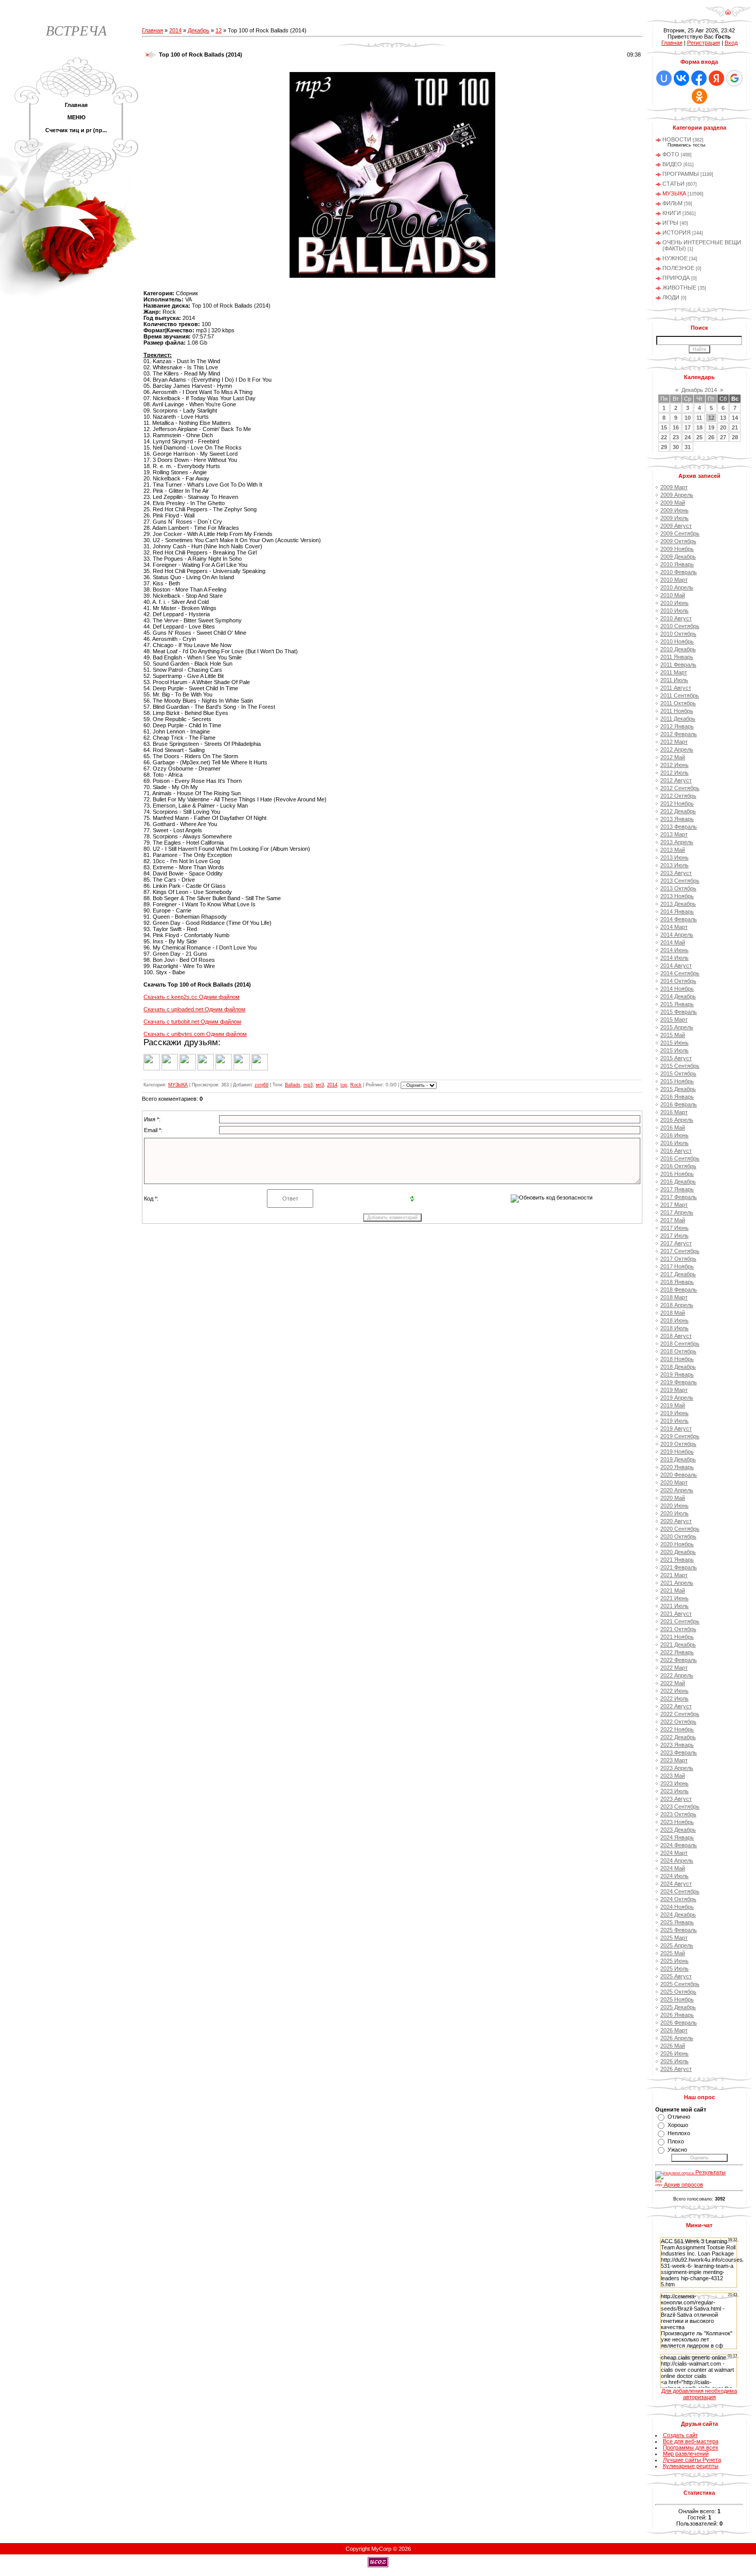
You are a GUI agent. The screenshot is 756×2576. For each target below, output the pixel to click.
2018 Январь (677, 1282)
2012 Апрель (677, 749)
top (344, 1085)
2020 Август (676, 1521)
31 (688, 447)
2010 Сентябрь (680, 626)
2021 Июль (674, 1606)
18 (699, 427)
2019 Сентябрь (680, 1436)
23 (676, 437)
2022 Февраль (679, 1660)
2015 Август (676, 1058)
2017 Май (673, 1220)
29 (664, 447)
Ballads (293, 1085)
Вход (731, 43)
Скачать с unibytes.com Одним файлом (195, 1034)
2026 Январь (677, 2015)
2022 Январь (677, 1652)
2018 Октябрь (678, 1351)
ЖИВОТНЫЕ (679, 288)
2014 (175, 30)
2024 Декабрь (678, 1915)
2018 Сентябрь (680, 1344)
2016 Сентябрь (680, 1158)
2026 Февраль (679, 2023)
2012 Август (676, 780)
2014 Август (676, 965)
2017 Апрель (677, 1212)
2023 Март (674, 1760)
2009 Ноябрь (677, 549)
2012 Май (673, 757)
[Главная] (728, 15)
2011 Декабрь (678, 719)
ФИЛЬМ (672, 203)
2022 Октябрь (678, 1722)
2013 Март (674, 834)
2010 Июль (674, 611)
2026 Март (674, 2030)
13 (723, 418)
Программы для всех (691, 2447)
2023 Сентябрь (680, 1806)
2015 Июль (674, 1050)
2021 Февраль (679, 1567)
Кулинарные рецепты (691, 2466)
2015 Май (673, 1035)
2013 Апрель (677, 842)
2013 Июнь (674, 857)
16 (676, 427)
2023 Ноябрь (677, 1822)
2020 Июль (674, 1513)
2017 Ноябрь (677, 1266)
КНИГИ (672, 213)
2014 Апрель (677, 935)
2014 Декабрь (678, 996)
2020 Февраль (679, 1475)
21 (735, 427)
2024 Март (674, 1853)
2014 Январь (677, 911)
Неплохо (679, 2133)
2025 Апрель (677, 1945)
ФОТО (671, 154)
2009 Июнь (674, 510)
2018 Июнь (674, 1320)
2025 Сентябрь (680, 1984)
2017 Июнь (674, 1228)
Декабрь (199, 30)
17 (688, 427)
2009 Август (676, 526)
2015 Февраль (679, 1012)
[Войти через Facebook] (699, 78)
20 (723, 427)
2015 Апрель (677, 1027)
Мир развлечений (686, 2454)
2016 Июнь (674, 1135)
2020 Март (674, 1482)
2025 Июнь (674, 1961)
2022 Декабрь (678, 1737)
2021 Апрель (677, 1583)
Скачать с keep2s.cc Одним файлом (192, 997)
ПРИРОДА (676, 278)
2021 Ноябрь (677, 1637)
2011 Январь (677, 657)
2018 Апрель (677, 1305)
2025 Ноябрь (677, 1999)
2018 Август (676, 1336)
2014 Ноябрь (677, 989)
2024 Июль (674, 1876)
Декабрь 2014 (699, 390)
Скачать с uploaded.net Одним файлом (194, 1009)
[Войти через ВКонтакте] (681, 78)
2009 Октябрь (678, 541)
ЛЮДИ (671, 297)
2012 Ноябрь (677, 803)
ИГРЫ (670, 223)
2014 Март (674, 927)
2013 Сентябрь (680, 881)
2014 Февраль (679, 919)
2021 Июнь (674, 1598)
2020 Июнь (674, 1506)
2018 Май (673, 1313)
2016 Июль (674, 1143)
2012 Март (674, 742)
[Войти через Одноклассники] (699, 96)
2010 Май (673, 595)
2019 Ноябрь (677, 1452)
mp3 (308, 1085)
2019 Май (673, 1405)
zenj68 (262, 1085)
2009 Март (674, 487)
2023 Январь (677, 1745)
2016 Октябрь (678, 1166)
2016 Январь (677, 1097)
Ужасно (677, 2150)
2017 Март (674, 1205)
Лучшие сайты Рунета (692, 2460)
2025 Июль (674, 1969)
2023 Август (676, 1799)
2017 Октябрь (678, 1259)
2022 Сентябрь (680, 1714)
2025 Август (676, 1976)
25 (699, 437)
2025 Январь (677, 1922)
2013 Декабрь (678, 904)
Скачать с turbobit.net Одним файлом (192, 1022)
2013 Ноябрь (677, 896)
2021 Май (673, 1590)
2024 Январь (677, 1837)
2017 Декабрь (678, 1274)
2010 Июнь (674, 603)
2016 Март (674, 1112)
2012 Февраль (679, 734)
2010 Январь (677, 564)
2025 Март (674, 1938)
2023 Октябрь (678, 1814)
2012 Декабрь (678, 811)
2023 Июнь (674, 1783)
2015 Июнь (674, 1043)
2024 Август (676, 1884)
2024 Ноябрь (677, 1907)
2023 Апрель (677, 1768)
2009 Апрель (677, 495)
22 (664, 437)
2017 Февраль (679, 1197)
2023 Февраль (679, 1752)
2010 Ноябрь (677, 641)
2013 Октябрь (678, 888)
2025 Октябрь (678, 1992)
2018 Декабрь (678, 1367)
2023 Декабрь (678, 1830)
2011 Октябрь (678, 703)
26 (711, 437)
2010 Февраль (679, 572)
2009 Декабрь (678, 557)
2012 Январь (677, 726)
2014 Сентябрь (680, 973)
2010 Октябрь (678, 634)
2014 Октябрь (678, 981)
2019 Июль (674, 1421)
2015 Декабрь (678, 1089)
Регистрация (704, 43)
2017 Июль (674, 1236)
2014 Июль (674, 958)
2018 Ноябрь (677, 1359)
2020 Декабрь (678, 1552)
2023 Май (673, 1776)
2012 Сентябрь (680, 788)
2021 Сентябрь (680, 1621)
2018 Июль (674, 1328)
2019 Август (676, 1428)
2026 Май (673, 2046)
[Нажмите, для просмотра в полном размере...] (392, 276)
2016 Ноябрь (677, 1174)
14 (735, 418)
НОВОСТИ (677, 139)
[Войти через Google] (734, 78)
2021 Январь (677, 1560)
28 (735, 437)
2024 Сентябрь (680, 1891)
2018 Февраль (679, 1290)
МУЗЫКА (178, 1085)
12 (219, 30)
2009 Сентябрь (680, 533)
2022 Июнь (674, 1691)
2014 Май (673, 942)
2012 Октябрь (678, 796)
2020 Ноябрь (677, 1544)
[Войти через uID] (664, 78)
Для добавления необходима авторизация (699, 2394)
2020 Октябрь (678, 1536)
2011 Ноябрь (677, 711)
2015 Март (674, 1019)
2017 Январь (677, 1189)
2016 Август (676, 1151)
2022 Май (673, 1683)
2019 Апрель (677, 1398)
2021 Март (674, 1575)
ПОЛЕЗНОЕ (678, 268)
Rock (356, 1085)
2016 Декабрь (678, 1182)
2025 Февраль (679, 1930)
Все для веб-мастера (691, 2441)
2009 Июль (674, 518)
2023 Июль (674, 1791)
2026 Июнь (674, 2053)
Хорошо (678, 2125)
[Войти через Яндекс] (716, 78)
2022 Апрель (677, 1675)
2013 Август (676, 873)
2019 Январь (677, 1374)
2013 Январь (677, 819)
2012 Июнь (674, 765)
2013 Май (673, 850)
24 (688, 437)
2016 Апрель (677, 1120)
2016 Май (673, 1128)
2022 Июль (674, 1698)
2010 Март (674, 580)
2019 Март (674, 1390)
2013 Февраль (679, 827)
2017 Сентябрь (680, 1251)
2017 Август (676, 1243)
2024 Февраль (679, 1845)
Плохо (676, 2141)
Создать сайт (680, 2435)
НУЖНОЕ (675, 258)
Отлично (679, 2117)
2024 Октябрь (678, 1899)
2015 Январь (677, 1004)
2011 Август (676, 688)
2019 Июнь (674, 1413)
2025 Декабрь (678, 2007)
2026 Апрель (677, 2038)
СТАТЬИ (673, 184)
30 (676, 447)
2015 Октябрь (678, 1074)
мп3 (320, 1085)
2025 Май (673, 1953)
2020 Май (673, 1498)
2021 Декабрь (678, 1644)
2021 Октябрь (678, 1629)
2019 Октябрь (678, 1444)
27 (723, 437)
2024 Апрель (677, 1861)
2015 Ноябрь (677, 1081)
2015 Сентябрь (680, 1066)
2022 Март (674, 1668)
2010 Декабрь (678, 649)
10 (688, 418)
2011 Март (674, 672)
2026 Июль (674, 2061)
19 (711, 427)
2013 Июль (674, 865)
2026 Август (676, 2069)
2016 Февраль (679, 1104)
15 (664, 427)
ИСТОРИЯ (677, 232)
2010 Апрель (677, 587)
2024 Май (673, 1868)
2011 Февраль (678, 665)
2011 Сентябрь (680, 695)
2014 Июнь (674, 950)
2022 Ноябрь (677, 1729)
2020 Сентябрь (680, 1529)
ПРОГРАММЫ (681, 174)
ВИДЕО (672, 164)
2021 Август (676, 1614)
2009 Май (673, 503)
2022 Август (676, 1706)
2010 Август (676, 618)
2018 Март (674, 1297)
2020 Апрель (677, 1490)
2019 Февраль (679, 1382)
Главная (152, 30)
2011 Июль (674, 680)
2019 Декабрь (678, 1459)
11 (699, 418)
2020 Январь (677, 1467)
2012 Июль (674, 773)
